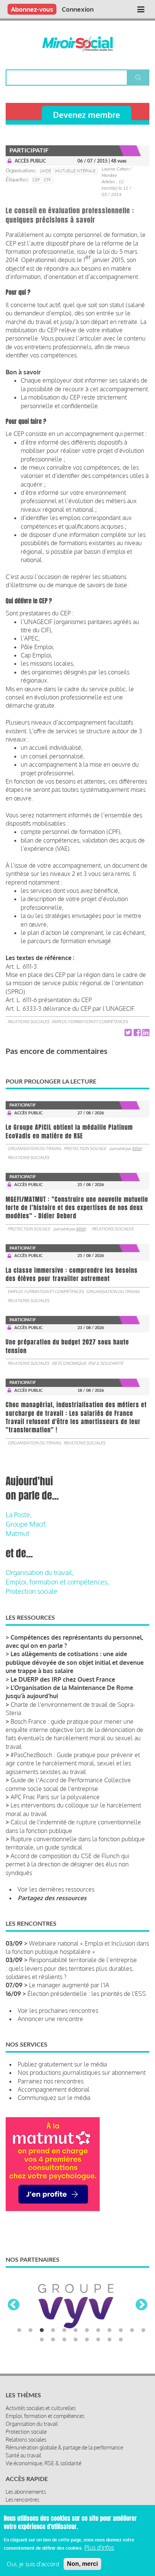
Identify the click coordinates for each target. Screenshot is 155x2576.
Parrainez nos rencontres (51, 2081)
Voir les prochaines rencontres (58, 2011)
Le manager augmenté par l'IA (69, 1985)
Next (141, 2305)
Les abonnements (26, 2492)
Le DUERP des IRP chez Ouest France (63, 1679)
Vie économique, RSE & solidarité (87, 1363)
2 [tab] (30, 2330)
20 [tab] (121, 2340)
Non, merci (82, 2564)
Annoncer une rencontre (50, 2019)
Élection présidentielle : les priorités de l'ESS (87, 1994)
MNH (137, 1149)
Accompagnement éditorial (54, 2089)
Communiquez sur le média (54, 2098)
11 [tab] (132, 2330)
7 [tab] (87, 2330)
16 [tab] (76, 2340)
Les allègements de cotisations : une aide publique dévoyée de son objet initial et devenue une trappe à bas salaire (75, 1662)
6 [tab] (76, 2330)
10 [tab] (121, 2330)
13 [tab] (42, 2340)
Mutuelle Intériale (75, 171)
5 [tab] (64, 2330)
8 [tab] (98, 2330)
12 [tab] (143, 2330)
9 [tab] (109, 2330)
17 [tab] (87, 2340)
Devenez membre (87, 115)
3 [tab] (42, 2330)
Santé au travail (24, 2455)
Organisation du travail (34, 1149)
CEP (36, 180)
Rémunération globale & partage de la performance (64, 2447)
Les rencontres (22, 2500)
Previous (14, 2305)
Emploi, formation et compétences (90, 1022)
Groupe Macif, (26, 1524)
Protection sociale (85, 1149)
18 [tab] (98, 2340)
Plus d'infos (99, 2547)
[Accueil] (78, 44)
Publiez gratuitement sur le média (62, 2064)
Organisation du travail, (40, 1572)
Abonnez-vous (32, 9)
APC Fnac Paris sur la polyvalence (55, 1797)
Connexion (78, 9)
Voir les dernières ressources (56, 1889)
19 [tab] (109, 2340)
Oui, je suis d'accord (33, 2564)
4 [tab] (53, 2330)
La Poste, (19, 1515)
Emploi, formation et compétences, (57, 1582)
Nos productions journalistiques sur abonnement (82, 2073)
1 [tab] (19, 2330)
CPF (48, 180)
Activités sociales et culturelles (41, 2408)
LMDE (46, 171)
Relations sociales (28, 1022)
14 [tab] (53, 2340)
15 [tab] (64, 2340)
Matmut (17, 1533)
